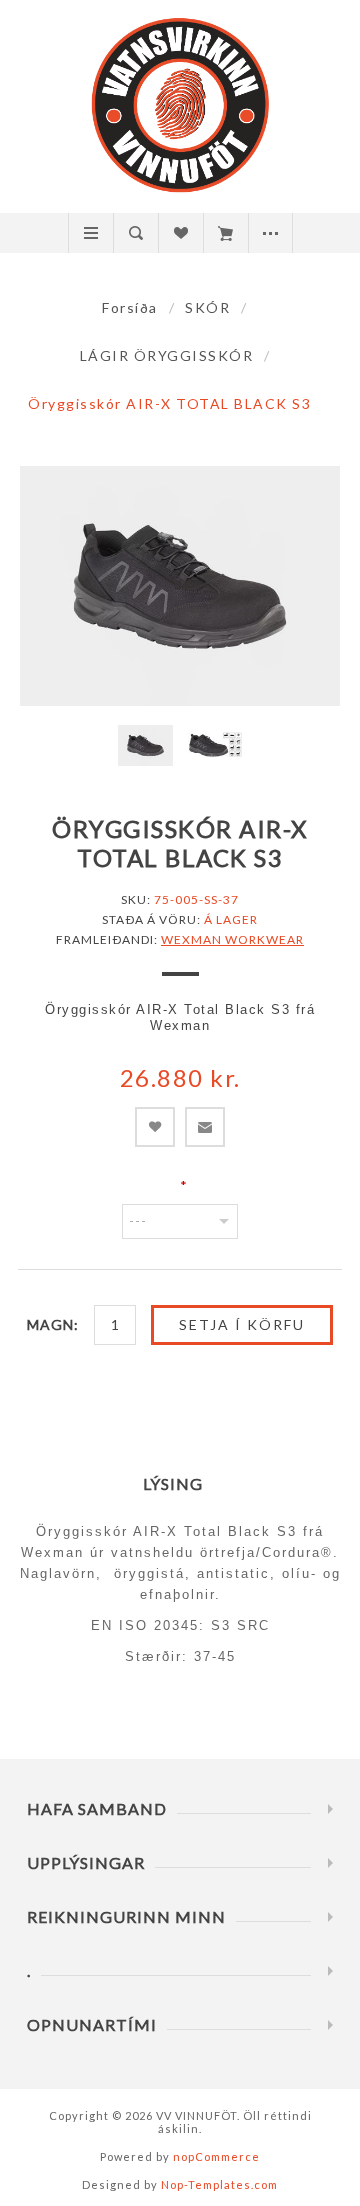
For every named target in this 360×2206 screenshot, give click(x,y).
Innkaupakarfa (225, 233)
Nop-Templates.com (219, 2184)
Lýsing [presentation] (173, 1483)
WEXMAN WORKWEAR (232, 939)
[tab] (180, 1483)
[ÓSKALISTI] (180, 233)
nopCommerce (216, 2156)
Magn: (53, 1324)
